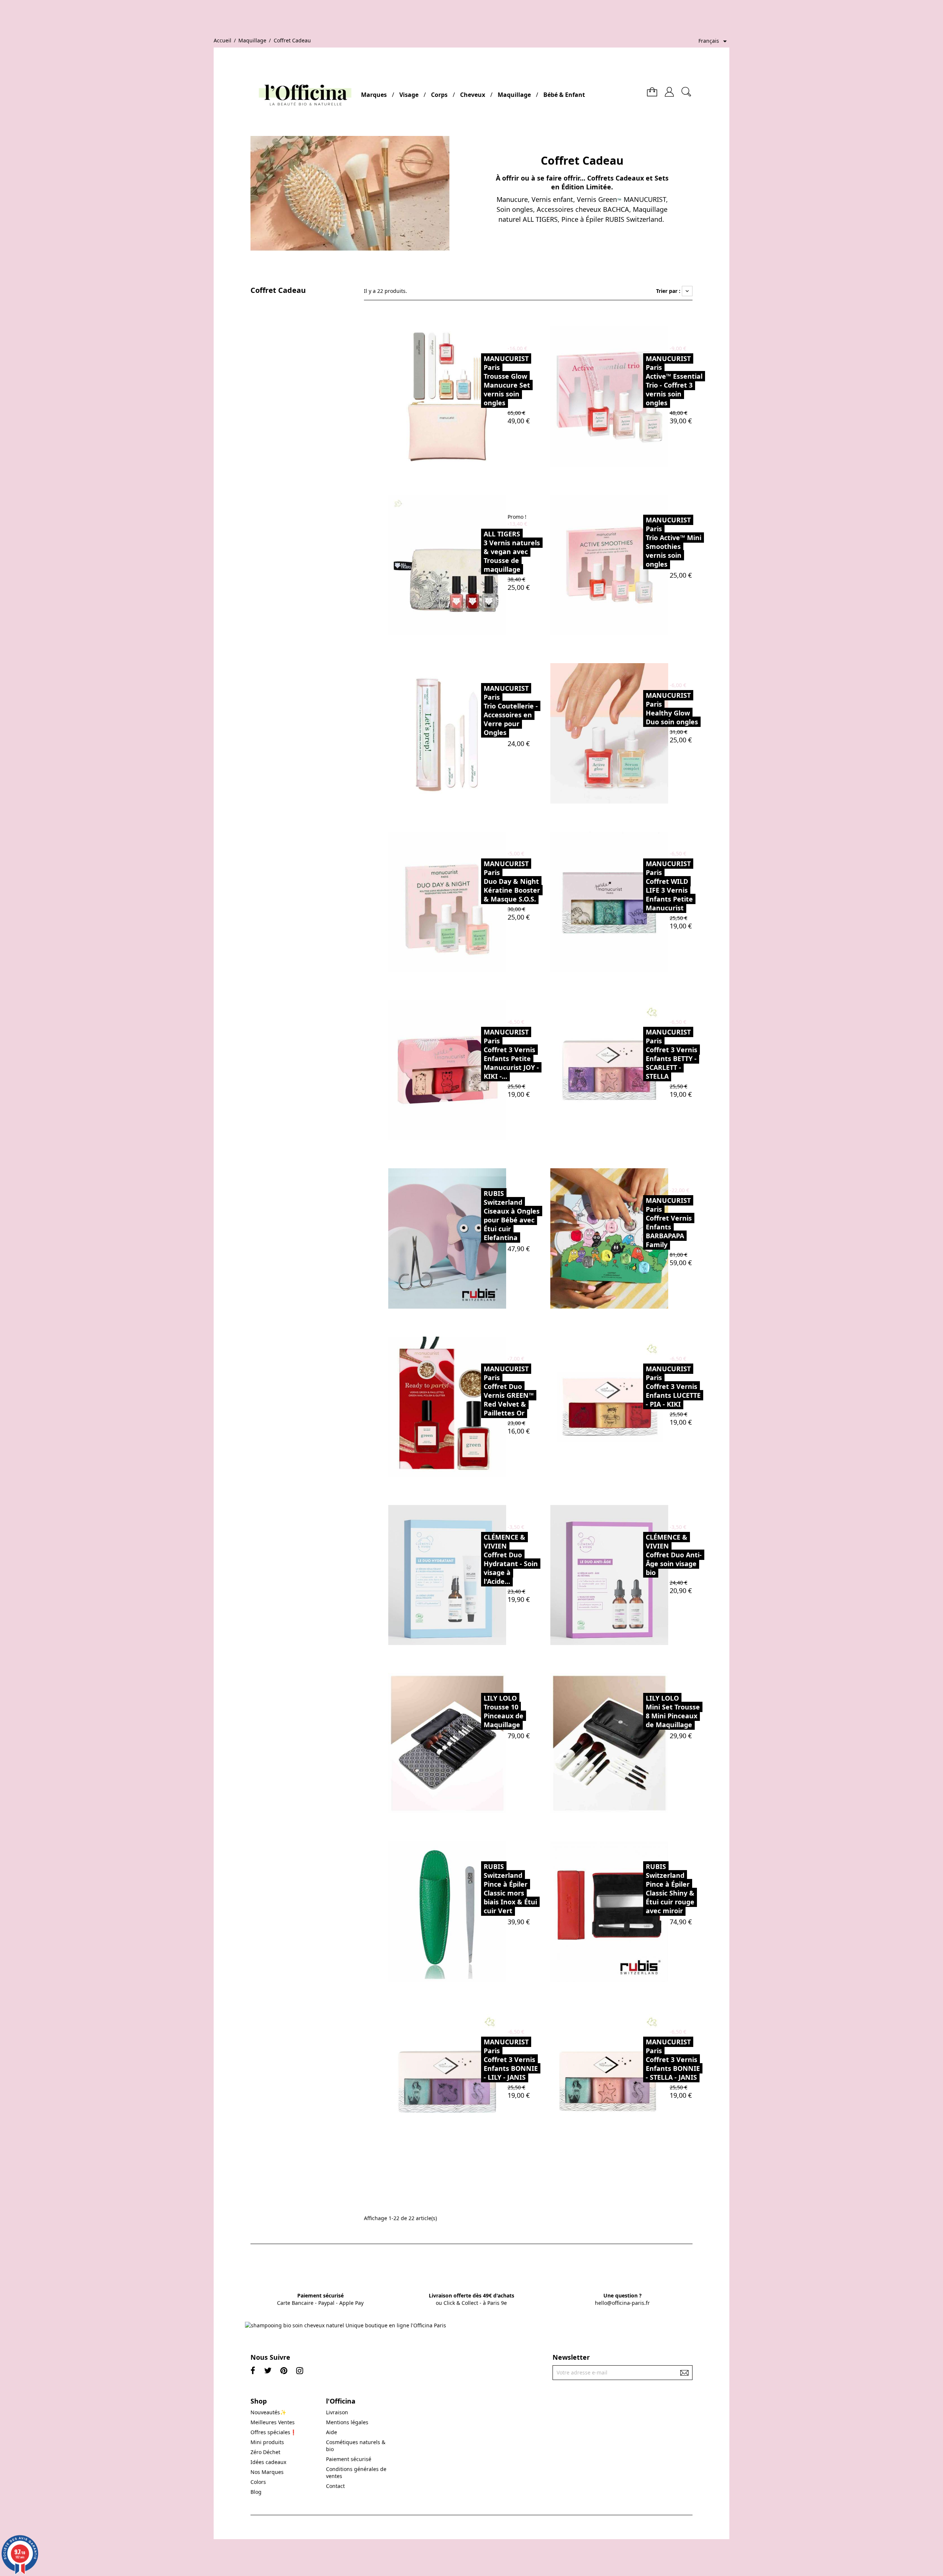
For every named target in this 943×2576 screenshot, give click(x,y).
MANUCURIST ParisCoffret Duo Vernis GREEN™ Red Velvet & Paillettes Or (509, 1391)
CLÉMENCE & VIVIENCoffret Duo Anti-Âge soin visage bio (674, 1555)
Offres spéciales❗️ (274, 2432)
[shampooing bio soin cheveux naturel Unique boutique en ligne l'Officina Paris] (346, 2325)
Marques (374, 95)
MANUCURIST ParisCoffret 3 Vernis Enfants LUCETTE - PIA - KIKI (673, 1386)
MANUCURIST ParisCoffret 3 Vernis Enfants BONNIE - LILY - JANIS (511, 2059)
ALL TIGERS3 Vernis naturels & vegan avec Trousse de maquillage (512, 552)
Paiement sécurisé (349, 2459)
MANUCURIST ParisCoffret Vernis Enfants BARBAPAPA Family (669, 1222)
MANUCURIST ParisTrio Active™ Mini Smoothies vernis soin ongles (674, 542)
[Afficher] (465, 396)
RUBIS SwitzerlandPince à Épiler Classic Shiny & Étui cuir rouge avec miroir (670, 1889)
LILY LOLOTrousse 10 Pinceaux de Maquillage (504, 1711)
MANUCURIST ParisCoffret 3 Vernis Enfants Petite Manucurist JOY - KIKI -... (511, 1054)
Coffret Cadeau (278, 290)
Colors (258, 2482)
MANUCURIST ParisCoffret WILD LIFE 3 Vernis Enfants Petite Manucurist (669, 886)
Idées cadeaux (268, 2462)
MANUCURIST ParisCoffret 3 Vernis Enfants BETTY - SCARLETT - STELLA (672, 1054)
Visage (409, 95)
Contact (335, 2486)
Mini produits (267, 2442)
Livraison (337, 2412)
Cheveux (473, 95)
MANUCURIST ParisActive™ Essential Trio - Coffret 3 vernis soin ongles (674, 381)
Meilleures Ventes (273, 2422)
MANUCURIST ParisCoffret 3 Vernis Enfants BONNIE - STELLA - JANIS (673, 2059)
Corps (439, 95)
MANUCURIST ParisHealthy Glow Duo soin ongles (672, 708)
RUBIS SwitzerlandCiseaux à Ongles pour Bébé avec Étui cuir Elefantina (512, 1215)
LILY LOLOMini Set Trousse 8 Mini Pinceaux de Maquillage (673, 1711)
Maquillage (514, 95)
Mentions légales (347, 2422)
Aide (332, 2432)
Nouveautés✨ (268, 2412)
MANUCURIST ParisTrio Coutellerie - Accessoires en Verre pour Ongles (511, 710)
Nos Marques (267, 2472)
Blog (256, 2492)
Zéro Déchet (265, 2452)
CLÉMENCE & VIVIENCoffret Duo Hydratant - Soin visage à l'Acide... (511, 1559)
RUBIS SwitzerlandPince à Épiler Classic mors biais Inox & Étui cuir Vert (510, 1889)
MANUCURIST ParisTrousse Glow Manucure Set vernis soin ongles (507, 381)
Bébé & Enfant (564, 95)
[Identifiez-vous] (669, 89)
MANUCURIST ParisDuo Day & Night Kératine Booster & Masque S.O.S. (512, 881)
